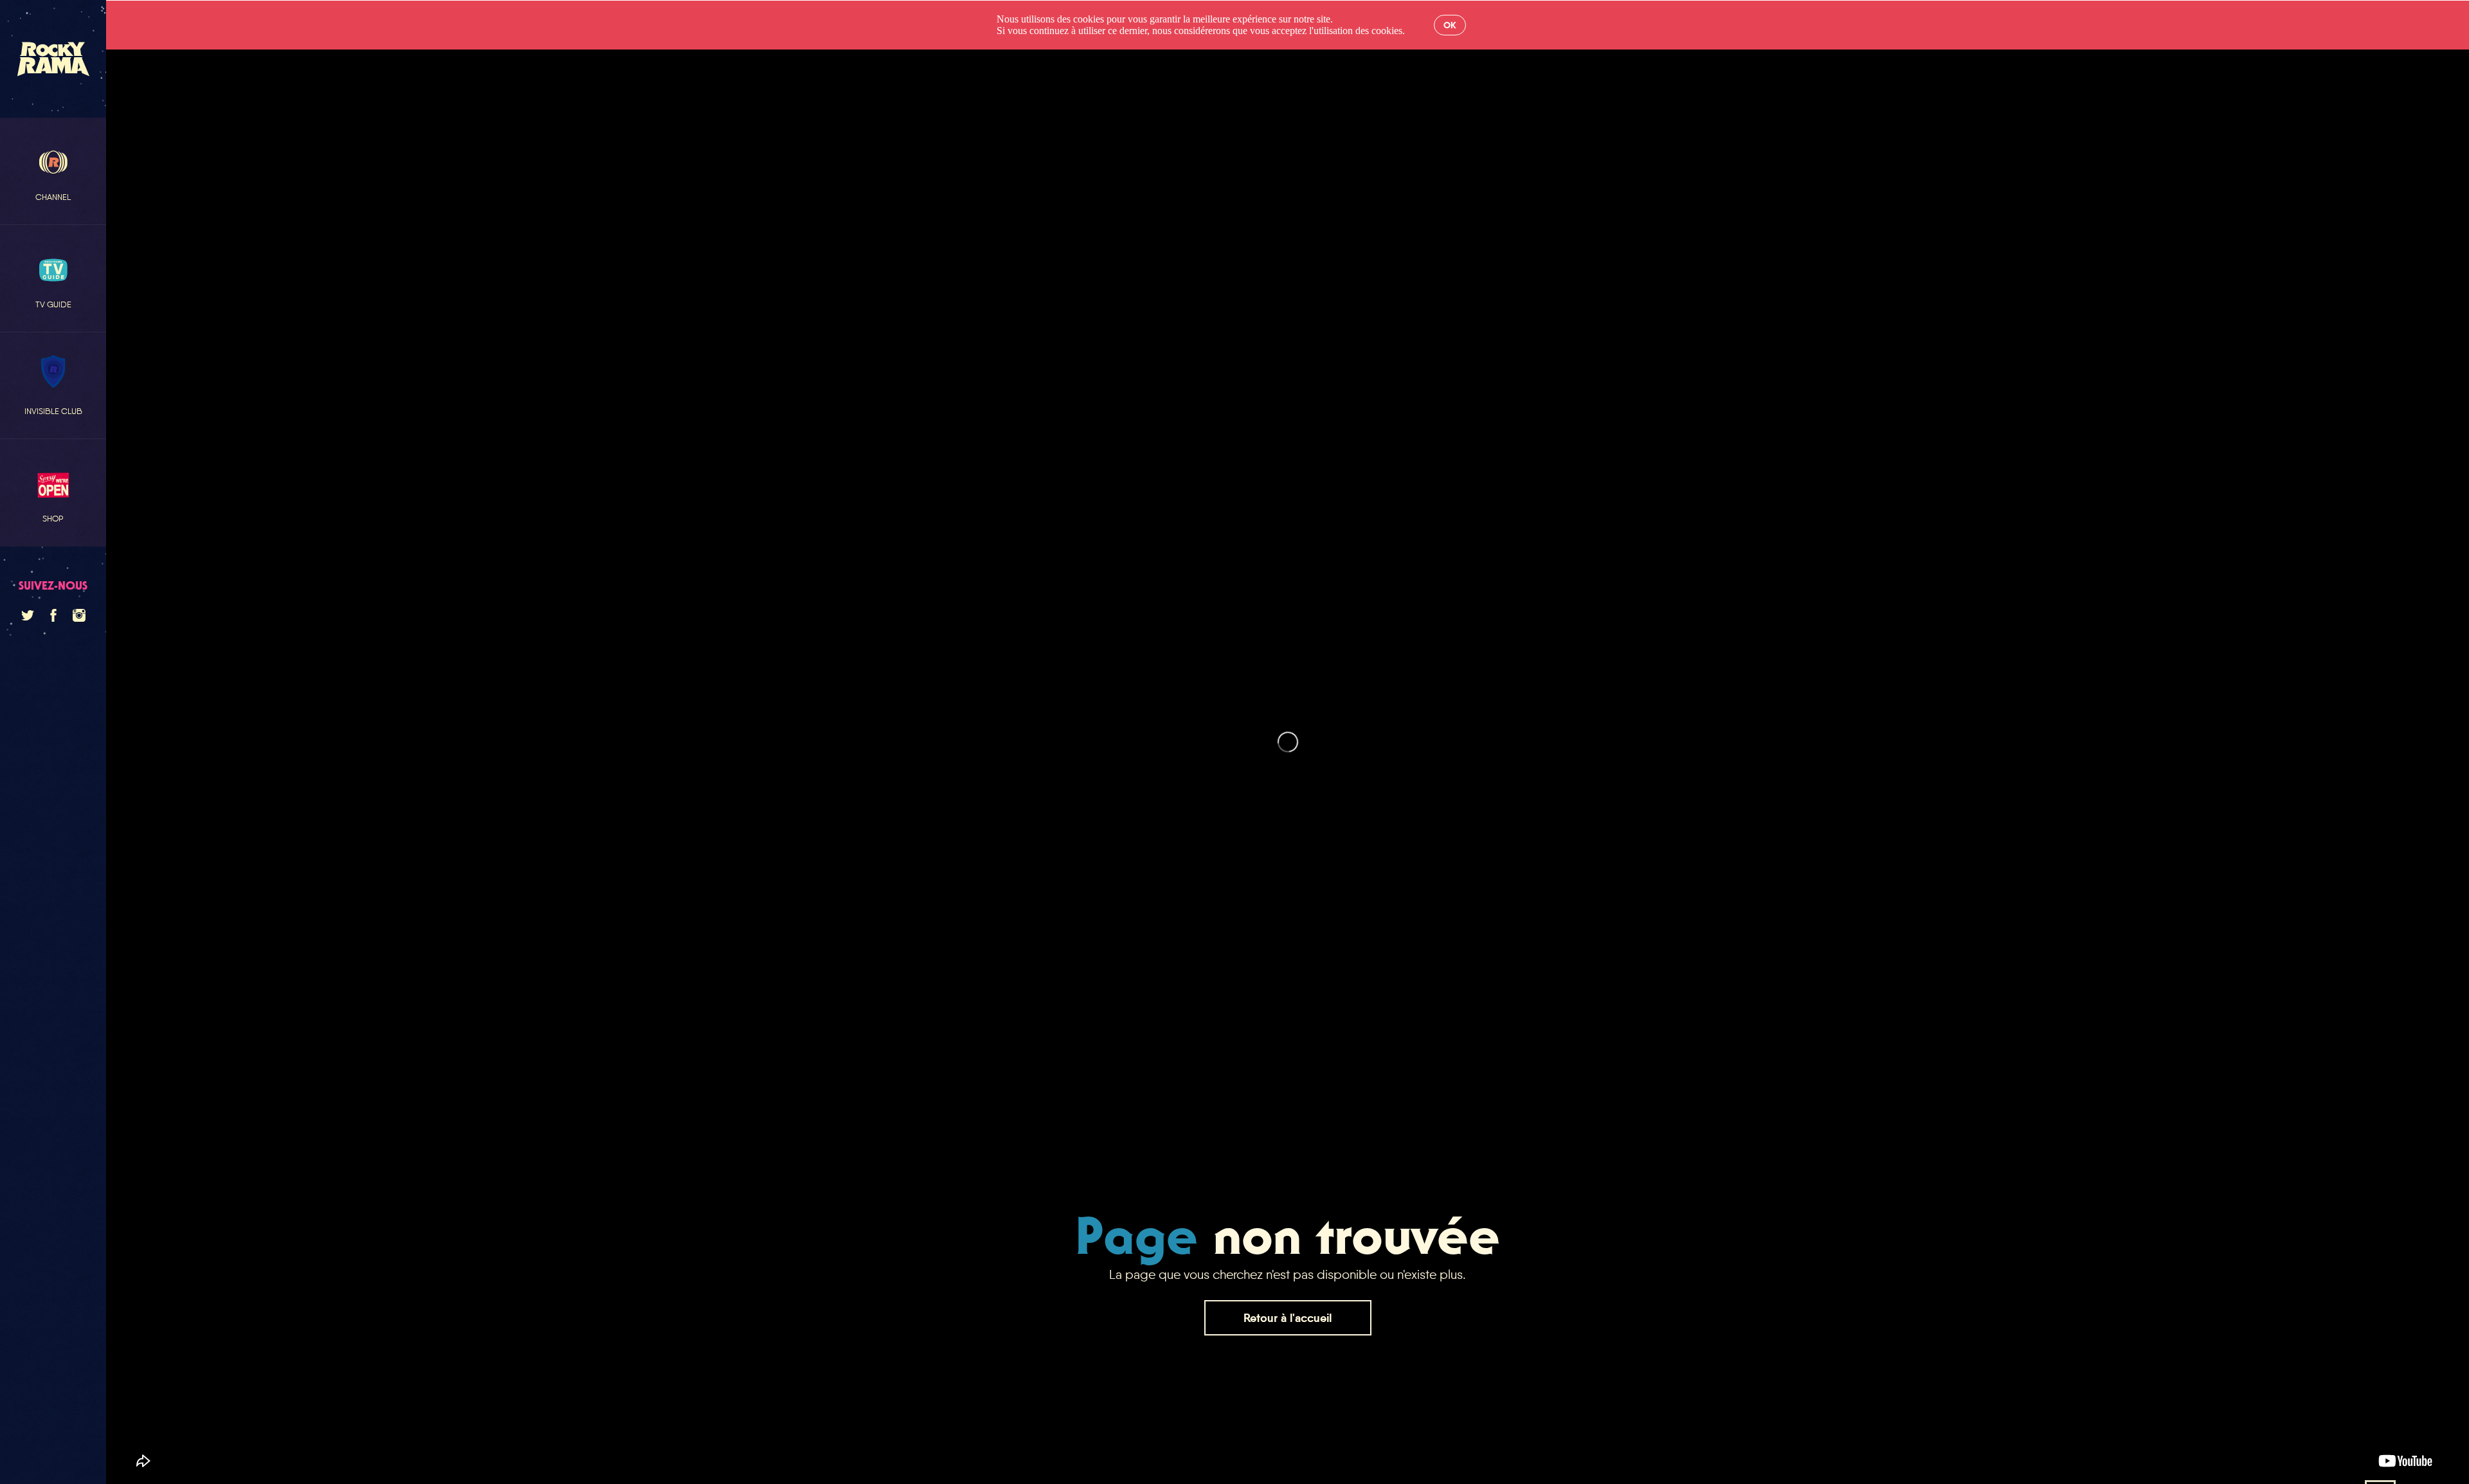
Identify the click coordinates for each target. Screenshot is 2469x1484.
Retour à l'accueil (1288, 1318)
